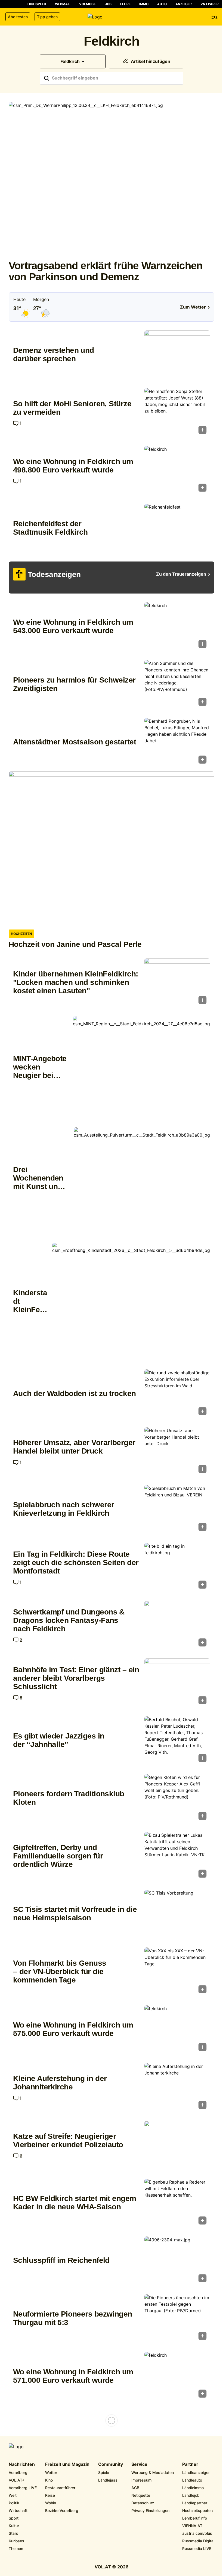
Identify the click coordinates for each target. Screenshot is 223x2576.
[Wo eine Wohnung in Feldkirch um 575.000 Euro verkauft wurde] (177, 2030)
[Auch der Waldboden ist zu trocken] (177, 1394)
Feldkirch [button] (70, 61)
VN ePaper (210, 4)
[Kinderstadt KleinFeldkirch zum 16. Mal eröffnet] (131, 1302)
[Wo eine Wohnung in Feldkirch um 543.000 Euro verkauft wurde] (177, 627)
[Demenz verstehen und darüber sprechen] (177, 355)
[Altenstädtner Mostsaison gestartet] (177, 742)
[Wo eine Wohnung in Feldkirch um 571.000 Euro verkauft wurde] (177, 2376)
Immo (144, 4)
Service (139, 2464)
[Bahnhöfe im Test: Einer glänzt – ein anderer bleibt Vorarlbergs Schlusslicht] (177, 1683)
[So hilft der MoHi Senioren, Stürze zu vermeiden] (177, 413)
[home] (112, 17)
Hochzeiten (21, 934)
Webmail (63, 4)
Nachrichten (22, 2464)
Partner (190, 2464)
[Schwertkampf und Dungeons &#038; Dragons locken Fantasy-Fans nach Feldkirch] (177, 1625)
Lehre (125, 4)
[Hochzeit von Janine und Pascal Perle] (112, 848)
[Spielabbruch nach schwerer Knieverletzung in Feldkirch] (177, 1510)
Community (111, 2464)
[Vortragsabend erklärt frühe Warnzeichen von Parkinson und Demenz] (112, 179)
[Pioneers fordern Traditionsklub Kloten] (177, 1799)
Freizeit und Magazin (67, 2464)
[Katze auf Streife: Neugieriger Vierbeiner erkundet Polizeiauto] (177, 2145)
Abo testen (18, 17)
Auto (162, 4)
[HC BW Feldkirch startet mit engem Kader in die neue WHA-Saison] (177, 2203)
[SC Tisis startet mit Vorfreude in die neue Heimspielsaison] (177, 1914)
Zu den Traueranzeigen (181, 574)
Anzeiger (184, 4)
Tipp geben (47, 17)
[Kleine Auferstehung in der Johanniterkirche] (177, 2088)
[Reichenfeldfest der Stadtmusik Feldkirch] (177, 528)
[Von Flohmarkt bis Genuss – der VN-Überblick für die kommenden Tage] (177, 1972)
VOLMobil (88, 4)
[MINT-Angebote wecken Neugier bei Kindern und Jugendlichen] (141, 1067)
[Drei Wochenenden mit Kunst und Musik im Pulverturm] (142, 1178)
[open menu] (215, 17)
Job (108, 4)
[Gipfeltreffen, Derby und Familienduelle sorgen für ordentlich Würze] (177, 1856)
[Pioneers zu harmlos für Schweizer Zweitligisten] (177, 685)
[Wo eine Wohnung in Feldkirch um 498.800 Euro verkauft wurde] (177, 470)
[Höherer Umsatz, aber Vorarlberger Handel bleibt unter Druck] (177, 1452)
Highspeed (37, 4)
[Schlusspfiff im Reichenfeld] (177, 2261)
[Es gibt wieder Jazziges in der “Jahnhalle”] (177, 1741)
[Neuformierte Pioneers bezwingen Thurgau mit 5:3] (177, 2319)
